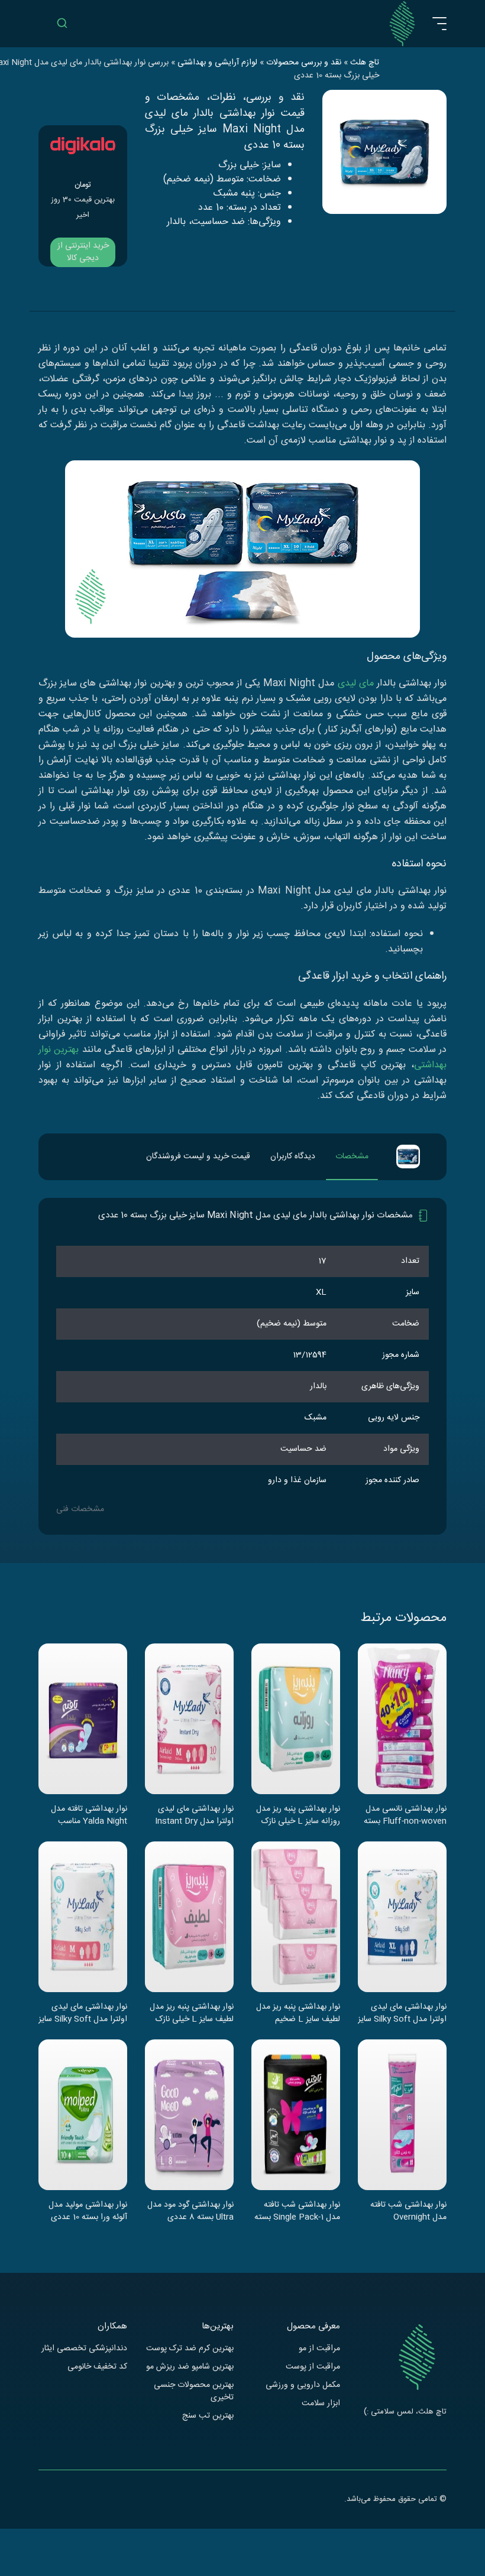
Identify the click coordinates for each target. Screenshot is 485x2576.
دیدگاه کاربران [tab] (293, 1157)
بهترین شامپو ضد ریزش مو (190, 2367)
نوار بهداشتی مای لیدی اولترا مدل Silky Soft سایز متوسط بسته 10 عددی (83, 2013)
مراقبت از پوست (313, 2367)
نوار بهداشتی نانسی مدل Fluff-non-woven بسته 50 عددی (405, 1815)
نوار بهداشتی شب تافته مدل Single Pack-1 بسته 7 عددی (297, 2211)
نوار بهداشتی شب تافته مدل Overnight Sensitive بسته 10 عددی (404, 2211)
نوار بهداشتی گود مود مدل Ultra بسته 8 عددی (190, 2211)
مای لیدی (356, 683)
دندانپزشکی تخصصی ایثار (84, 2349)
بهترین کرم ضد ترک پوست (190, 2349)
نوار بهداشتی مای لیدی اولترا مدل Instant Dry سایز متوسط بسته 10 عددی (194, 1815)
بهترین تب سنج (208, 2416)
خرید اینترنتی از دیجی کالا (83, 252)
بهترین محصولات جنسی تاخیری (194, 2392)
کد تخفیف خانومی (97, 2367)
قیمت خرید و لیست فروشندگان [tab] (198, 1157)
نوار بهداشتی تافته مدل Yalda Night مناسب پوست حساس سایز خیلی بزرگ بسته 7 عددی (85, 1815)
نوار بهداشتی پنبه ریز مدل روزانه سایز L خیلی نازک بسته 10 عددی (298, 1815)
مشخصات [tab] (352, 1157)
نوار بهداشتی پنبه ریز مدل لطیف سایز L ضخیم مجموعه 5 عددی (298, 2013)
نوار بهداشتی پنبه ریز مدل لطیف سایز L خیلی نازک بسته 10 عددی (192, 2013)
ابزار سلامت (321, 2404)
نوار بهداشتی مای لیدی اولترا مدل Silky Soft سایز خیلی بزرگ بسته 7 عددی (402, 2013)
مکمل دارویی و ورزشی (303, 2385)
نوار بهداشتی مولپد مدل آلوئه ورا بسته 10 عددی (88, 2211)
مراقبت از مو (319, 2349)
